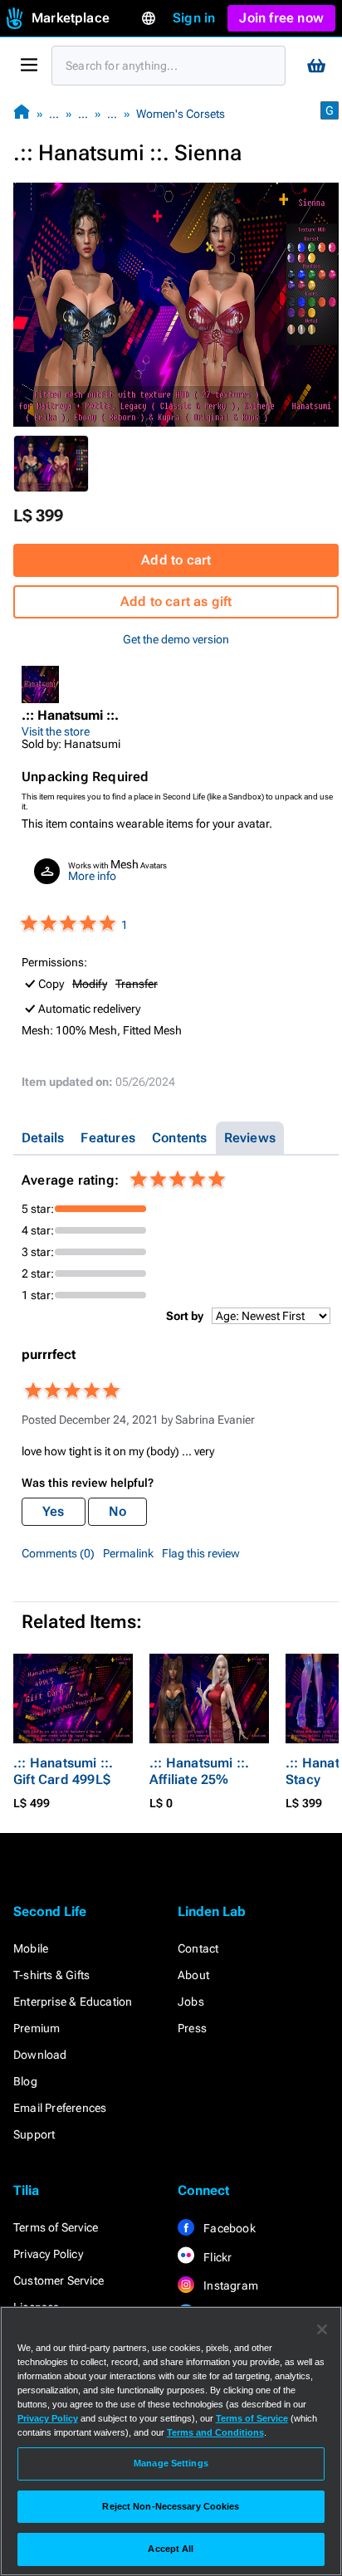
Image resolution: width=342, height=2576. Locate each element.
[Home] (22, 113)
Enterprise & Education (73, 2002)
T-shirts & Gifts (51, 1975)
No (117, 1511)
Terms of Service (56, 2227)
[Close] (322, 2329)
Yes (54, 1511)
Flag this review (201, 1553)
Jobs (191, 2002)
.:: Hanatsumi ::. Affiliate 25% (199, 1771)
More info (92, 876)
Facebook (228, 2228)
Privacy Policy (48, 2254)
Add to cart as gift (176, 601)
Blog (25, 2081)
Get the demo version (176, 639)
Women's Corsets (181, 114)
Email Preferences (60, 2108)
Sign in (194, 18)
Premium (37, 2028)
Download (40, 2055)
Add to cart (176, 560)
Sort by (185, 1316)
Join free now (281, 18)
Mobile (31, 1948)
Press (192, 2028)
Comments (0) (58, 1553)
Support (34, 2134)
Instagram (230, 2285)
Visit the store (56, 731)
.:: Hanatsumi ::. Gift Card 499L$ (63, 1771)
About (193, 1975)
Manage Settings (171, 2463)
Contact (198, 1948)
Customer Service (59, 2280)
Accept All (171, 2549)
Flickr (216, 2257)
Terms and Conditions (215, 2432)
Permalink (128, 1553)
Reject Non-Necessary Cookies (171, 2506)
